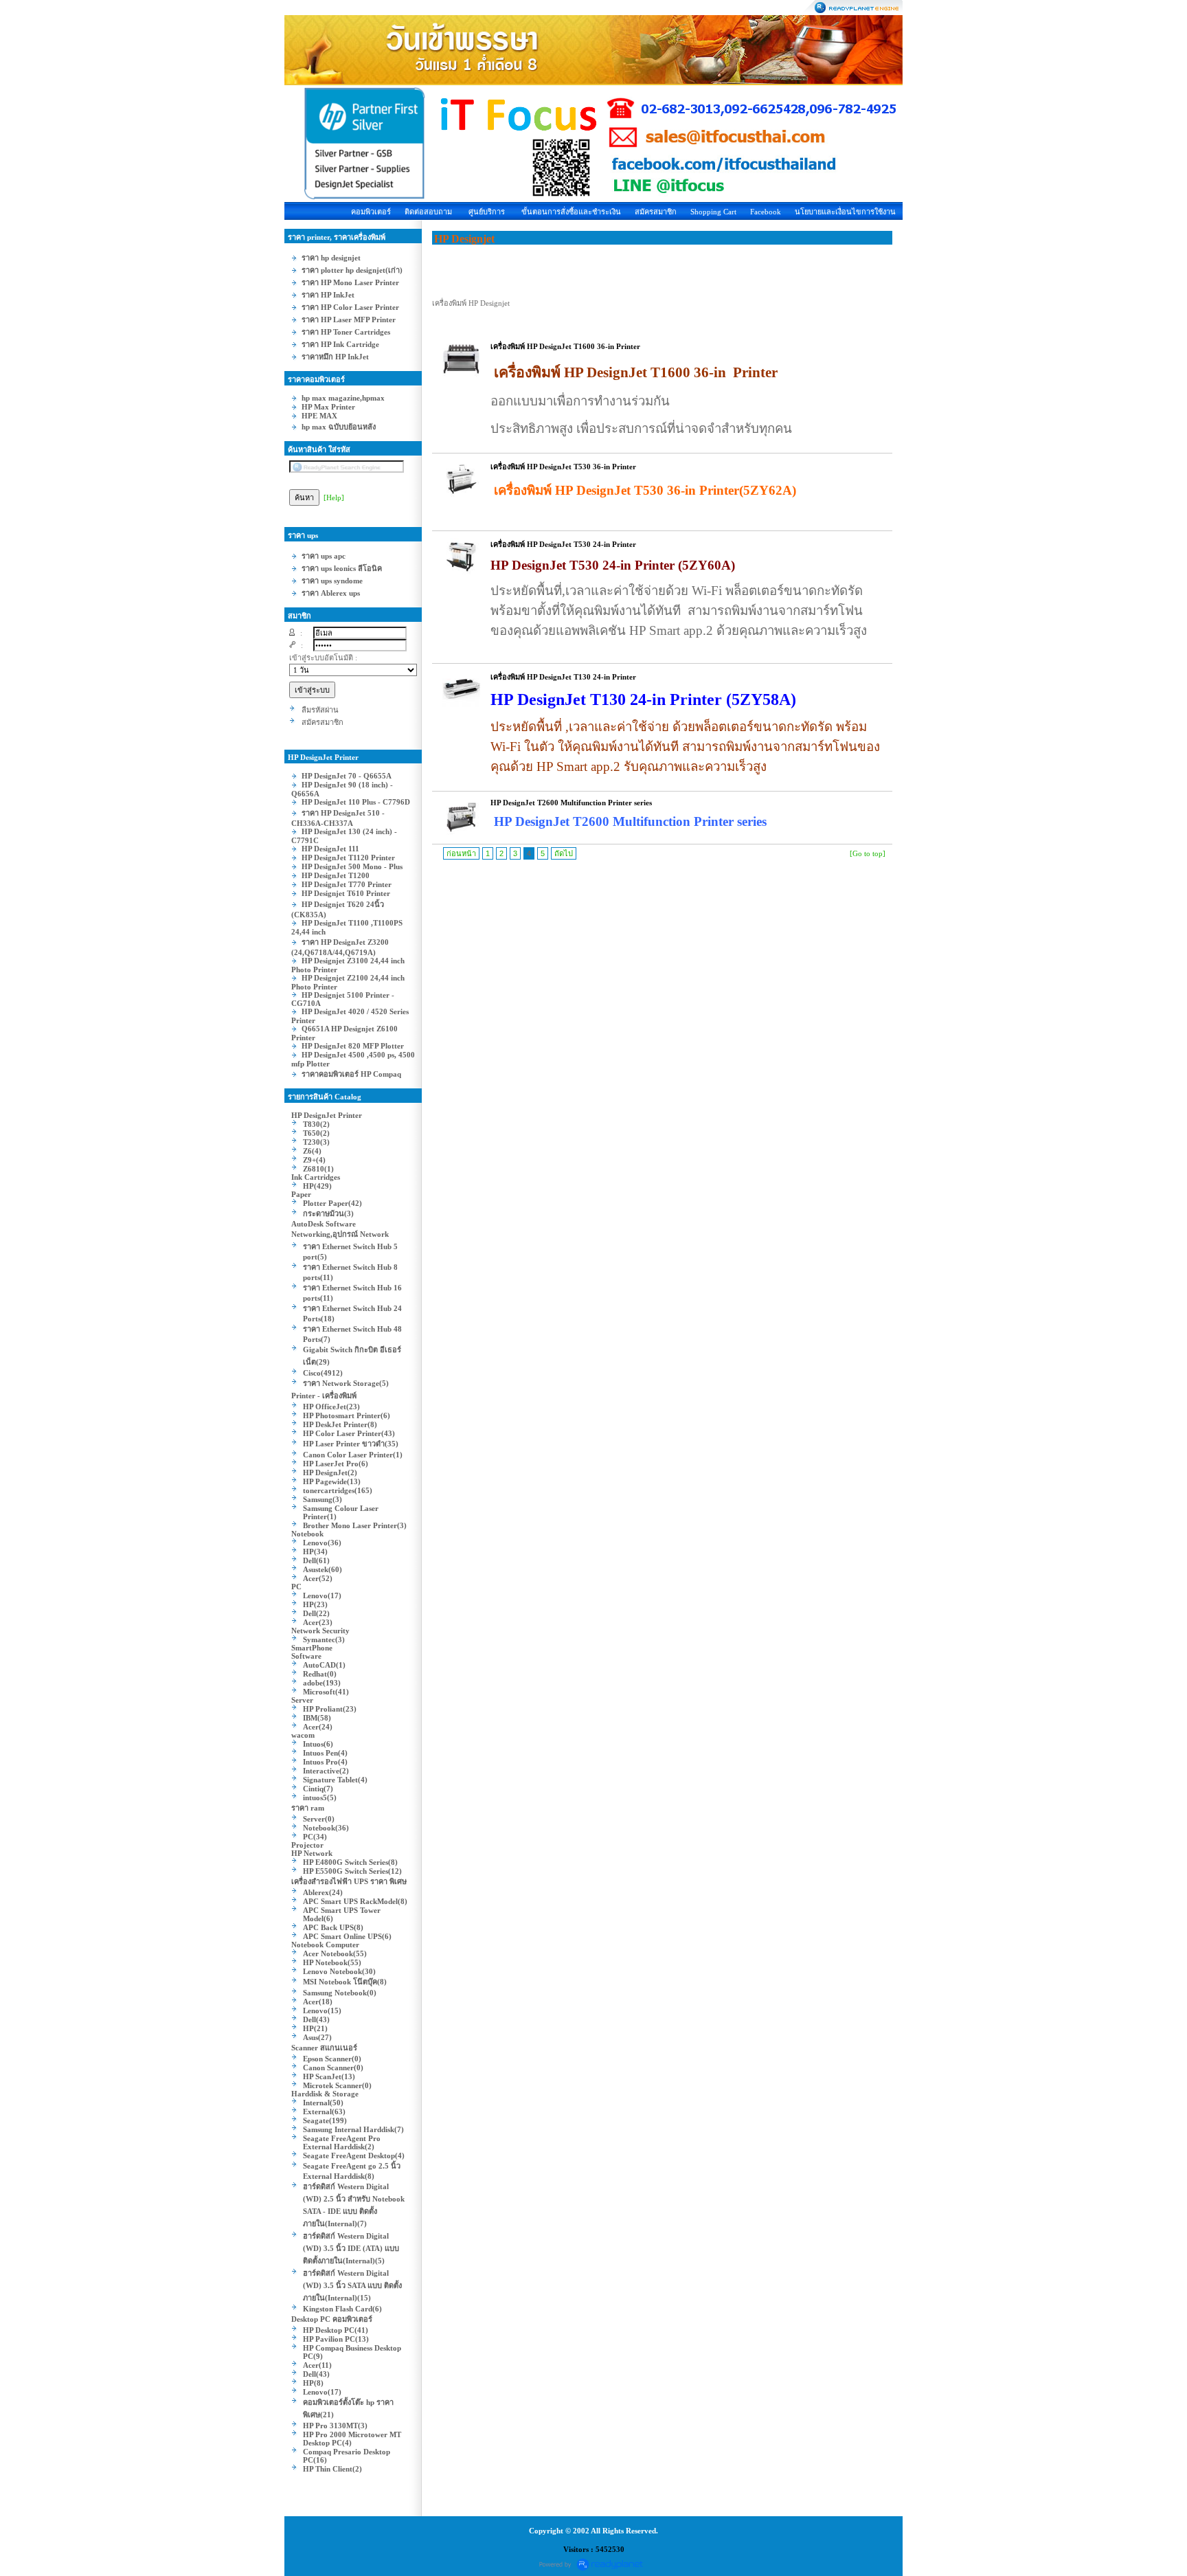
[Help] (334, 497)
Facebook (766, 212)
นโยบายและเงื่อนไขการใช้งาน (845, 212)
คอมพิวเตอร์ (371, 212)
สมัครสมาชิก (656, 212)
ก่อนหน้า (461, 853)
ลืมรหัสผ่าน (320, 710)
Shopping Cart (713, 212)
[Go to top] (868, 853)
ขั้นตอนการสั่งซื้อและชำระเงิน (571, 212)
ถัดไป (564, 853)
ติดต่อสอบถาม (428, 212)
